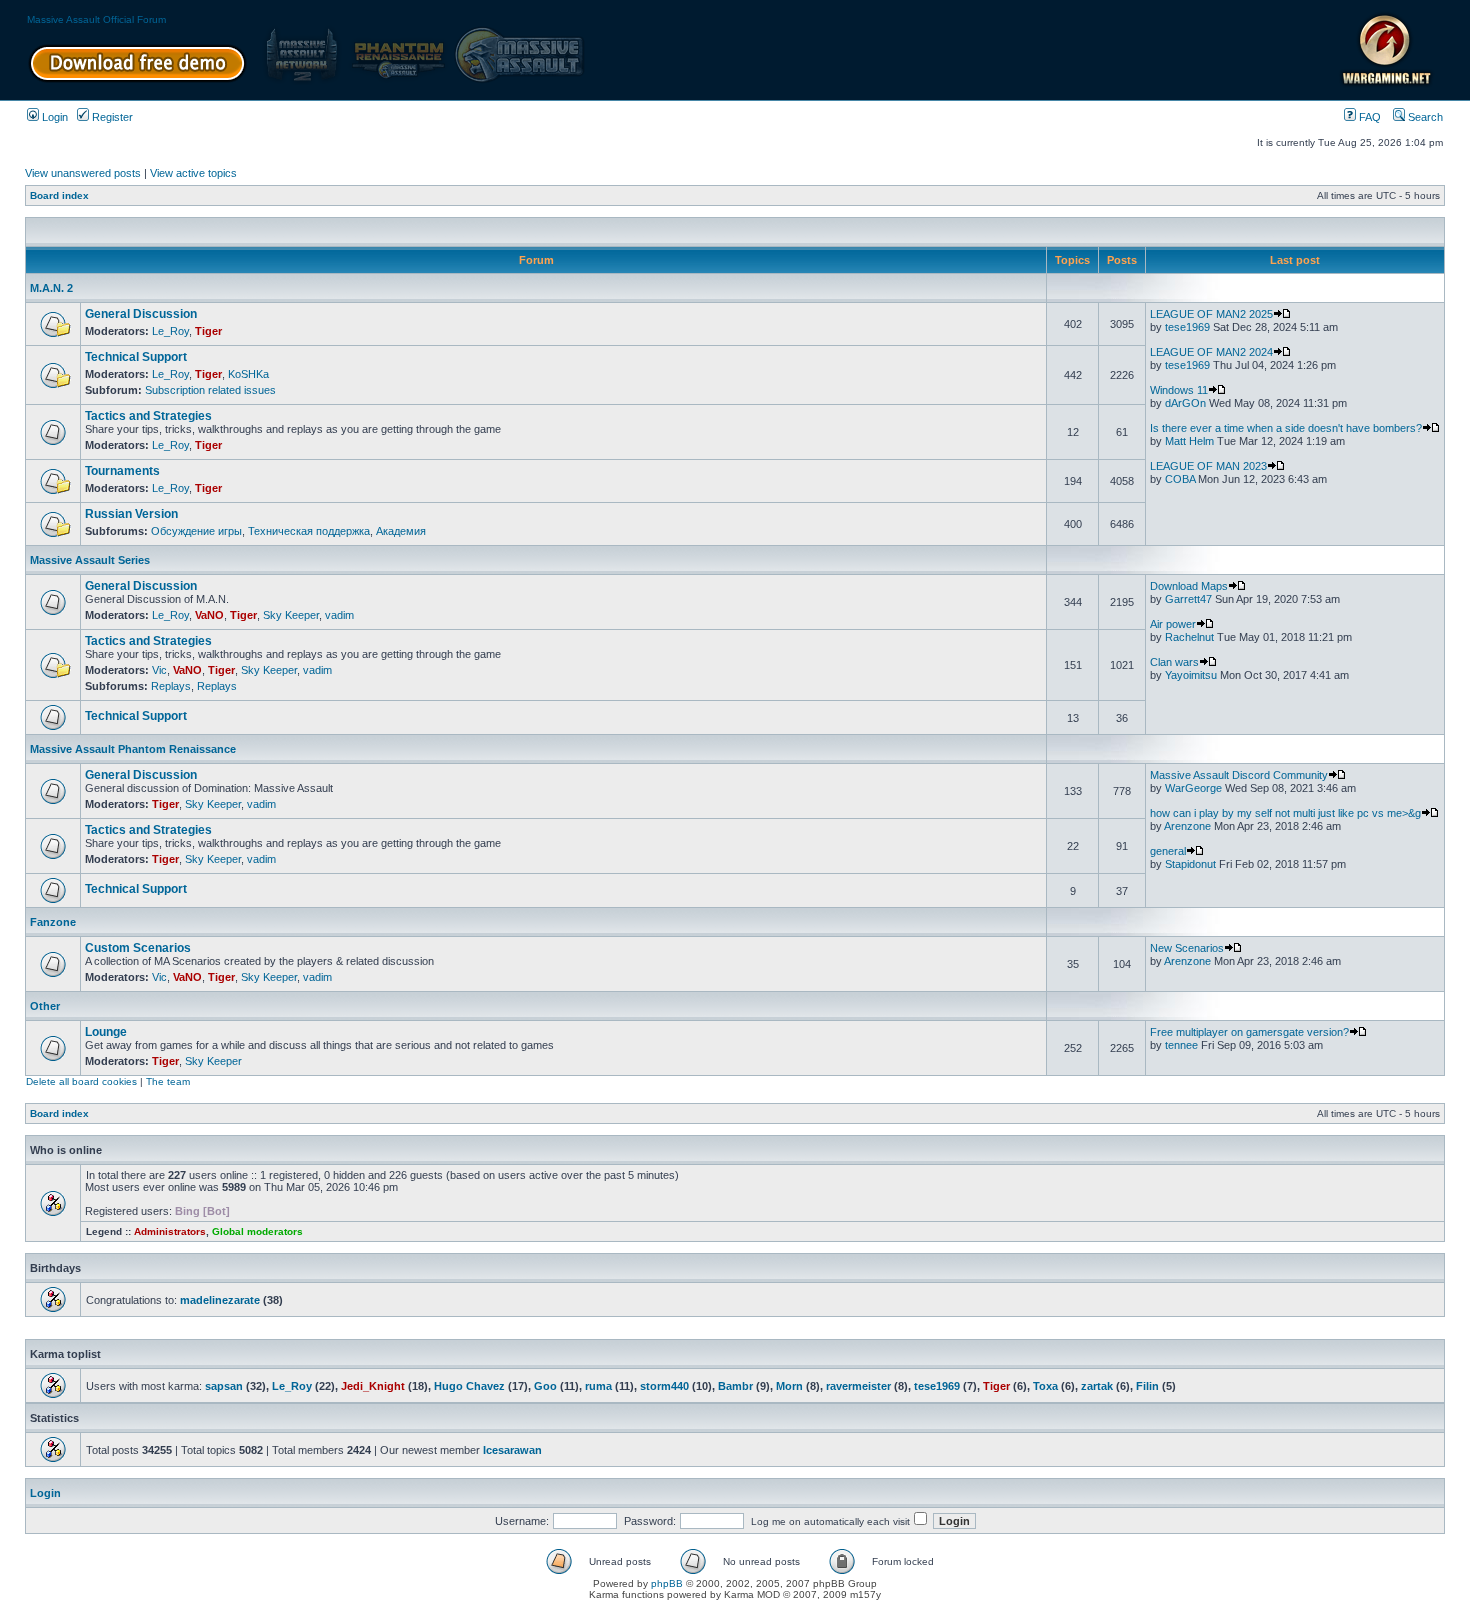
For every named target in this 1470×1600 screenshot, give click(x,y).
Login (53, 117)
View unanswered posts (83, 173)
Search (1424, 117)
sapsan (224, 1386)
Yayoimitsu (1191, 675)
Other (45, 1006)
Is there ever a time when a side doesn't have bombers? (1286, 428)
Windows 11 (1179, 390)
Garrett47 (1188, 599)
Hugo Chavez (469, 1386)
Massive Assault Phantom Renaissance (133, 749)
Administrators (170, 1231)
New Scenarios (1187, 948)
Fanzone (53, 922)
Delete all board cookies (81, 1081)
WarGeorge (1193, 788)
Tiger (208, 331)
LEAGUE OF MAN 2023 (1208, 466)
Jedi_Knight (373, 1386)
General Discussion (141, 314)
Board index (59, 195)
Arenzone (1187, 826)
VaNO (209, 615)
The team (168, 1081)
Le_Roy (170, 331)
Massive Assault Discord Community (1239, 775)
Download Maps (1189, 586)
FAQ (1368, 117)
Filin (1147, 1386)
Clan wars (1174, 662)
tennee (1181, 1045)
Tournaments (122, 471)
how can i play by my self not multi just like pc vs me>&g (1285, 813)
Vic (159, 670)
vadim (339, 615)
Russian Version (131, 514)
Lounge (106, 1032)
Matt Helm (1189, 441)
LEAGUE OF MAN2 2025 (1211, 314)
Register (111, 117)
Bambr (735, 1386)
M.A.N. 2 (51, 288)
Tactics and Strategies (148, 416)
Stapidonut (1190, 864)
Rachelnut (1189, 637)
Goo (545, 1386)
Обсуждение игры (196, 531)
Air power (1173, 624)
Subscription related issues (210, 390)
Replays (171, 686)
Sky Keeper (291, 615)
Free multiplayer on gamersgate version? (1249, 1032)
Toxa (1045, 1386)
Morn (789, 1386)
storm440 (664, 1386)
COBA (1180, 479)
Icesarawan (512, 1450)
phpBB (667, 1583)
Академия (401, 531)
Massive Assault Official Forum (96, 19)
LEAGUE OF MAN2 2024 (1211, 352)
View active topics (193, 173)
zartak (1097, 1386)
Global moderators (257, 1231)
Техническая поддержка (309, 531)
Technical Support (136, 357)
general (1168, 851)
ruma (598, 1386)
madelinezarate (220, 1300)
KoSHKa (248, 374)
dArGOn (1185, 403)
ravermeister (858, 1386)
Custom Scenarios (138, 948)
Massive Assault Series (90, 560)
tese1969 (1187, 327)
